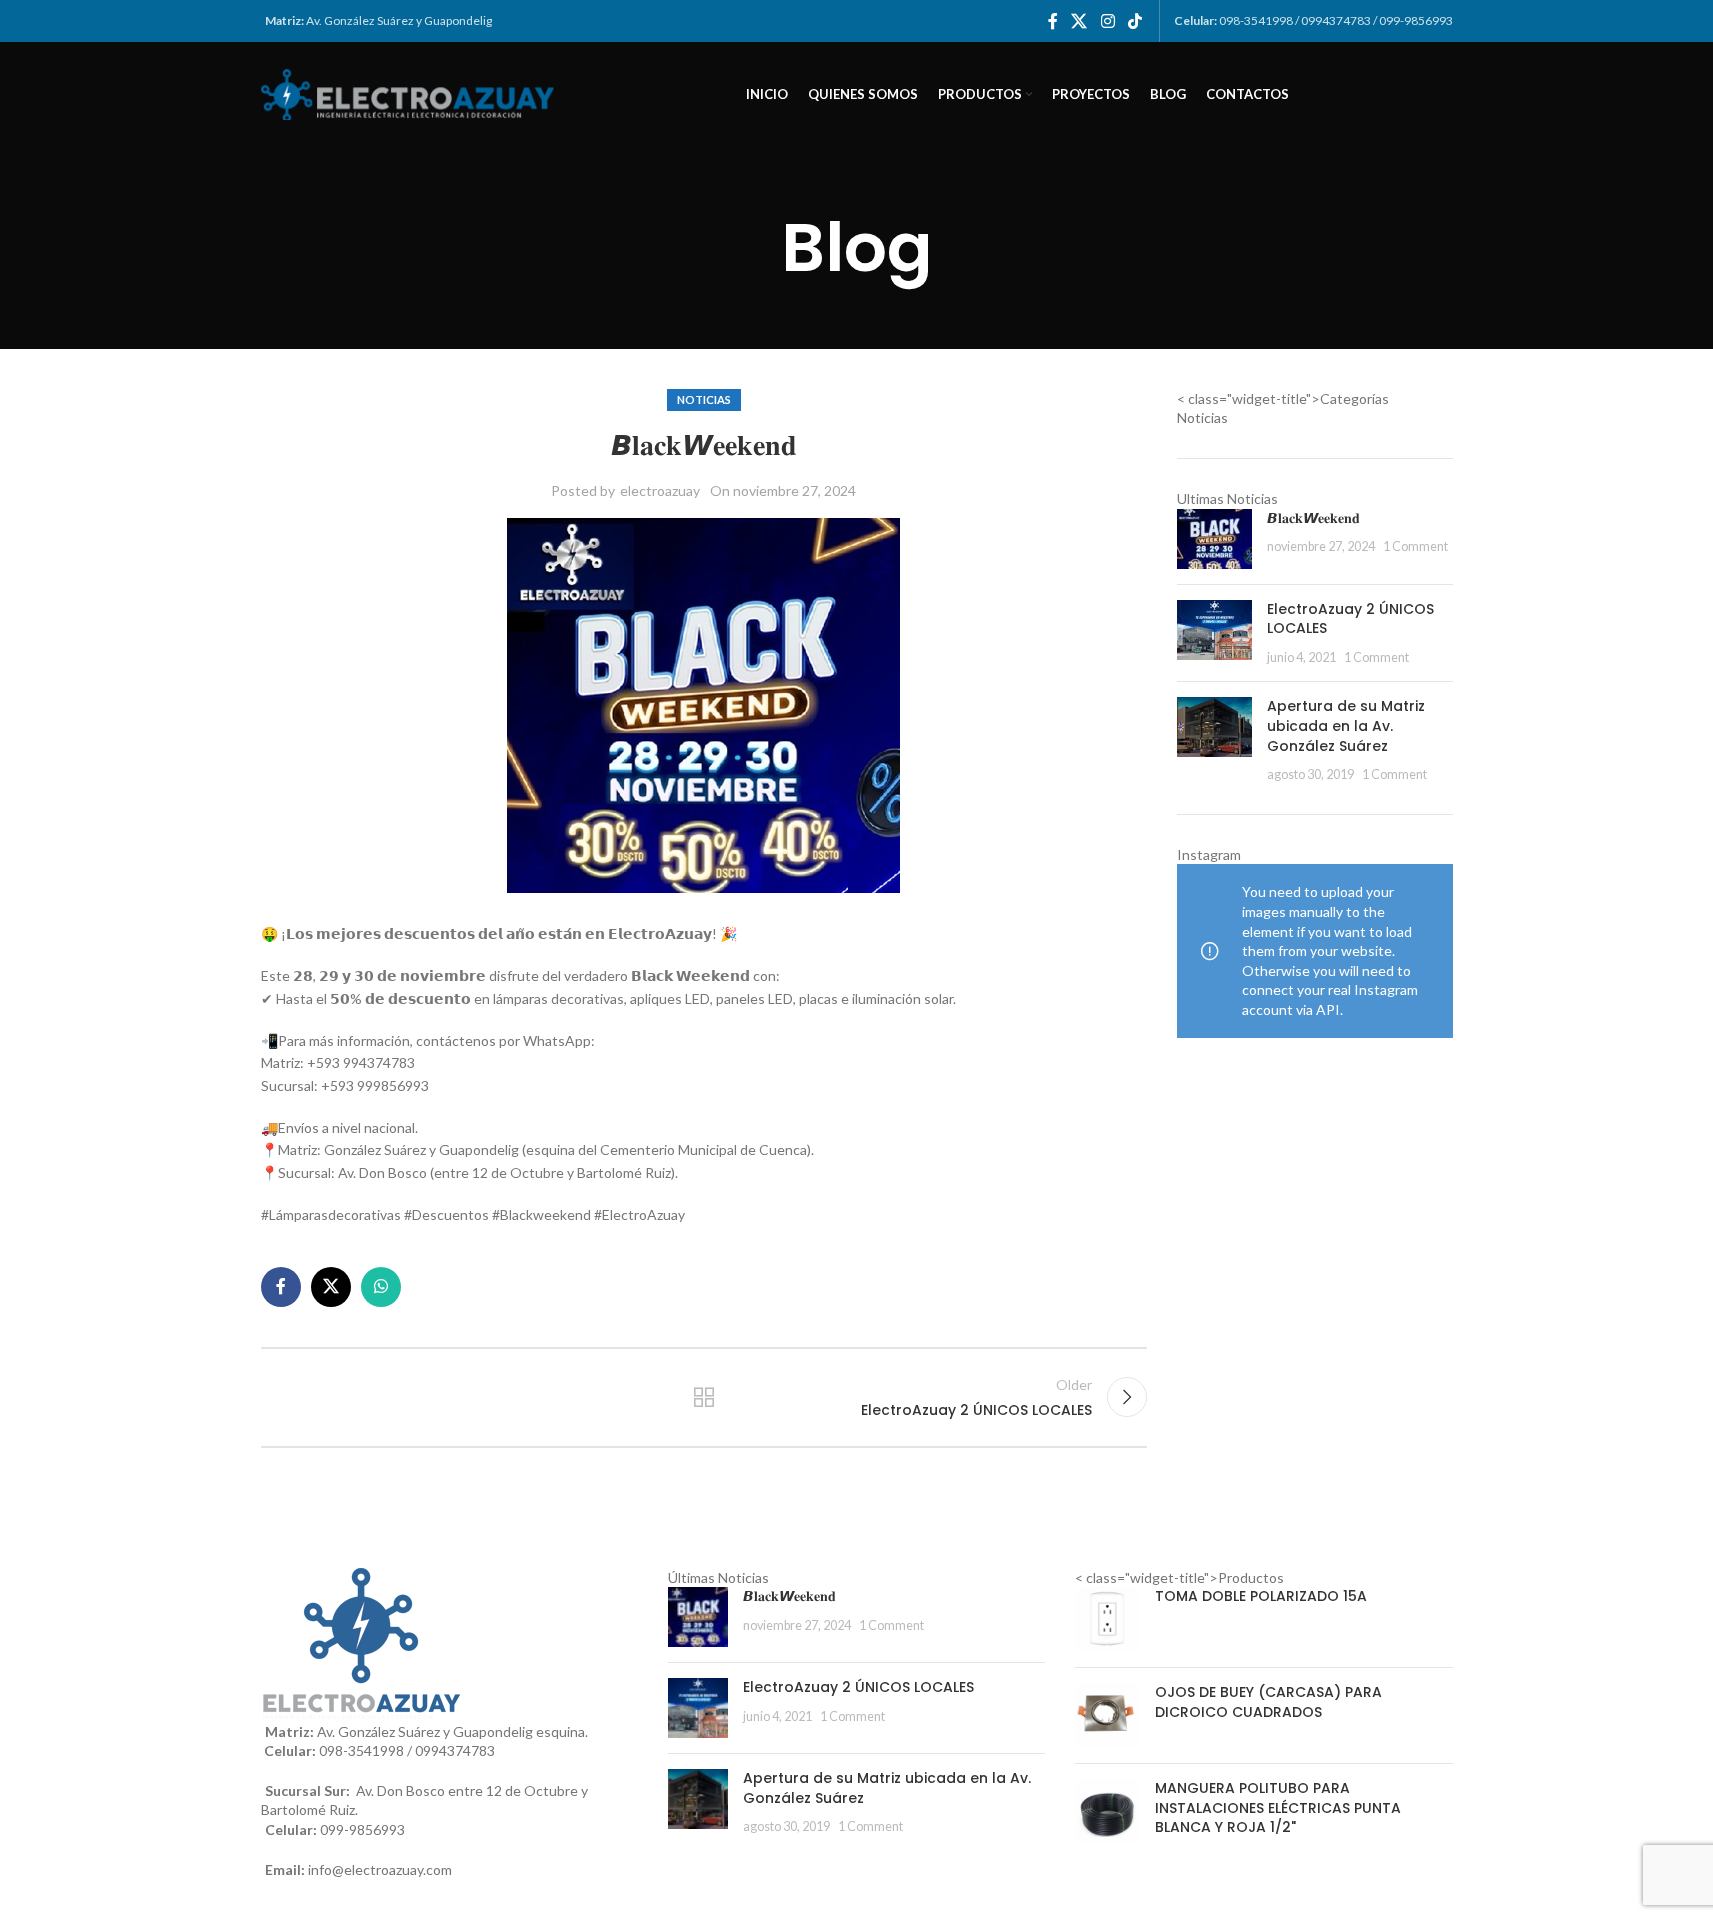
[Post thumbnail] (1214, 539)
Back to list (704, 1397)
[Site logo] (411, 92)
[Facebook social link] (1053, 21)
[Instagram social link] (1107, 21)
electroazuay (660, 490)
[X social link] (1079, 21)
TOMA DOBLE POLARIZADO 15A (1261, 1596)
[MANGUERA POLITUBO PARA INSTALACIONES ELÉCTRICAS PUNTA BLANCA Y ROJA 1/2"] (1107, 1812)
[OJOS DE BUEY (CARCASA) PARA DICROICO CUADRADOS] (1107, 1715)
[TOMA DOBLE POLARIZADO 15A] (1107, 1619)
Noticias (704, 399)
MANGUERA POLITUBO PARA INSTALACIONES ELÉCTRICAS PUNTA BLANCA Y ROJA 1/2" (1278, 1808)
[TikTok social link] (1134, 21)
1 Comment (1415, 546)
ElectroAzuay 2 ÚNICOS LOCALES (1350, 619)
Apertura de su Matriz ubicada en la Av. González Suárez (1346, 725)
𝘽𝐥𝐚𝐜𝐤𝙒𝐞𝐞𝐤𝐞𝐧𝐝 (1313, 518)
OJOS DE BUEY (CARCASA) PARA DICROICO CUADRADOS (1268, 1702)
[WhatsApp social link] (381, 1287)
